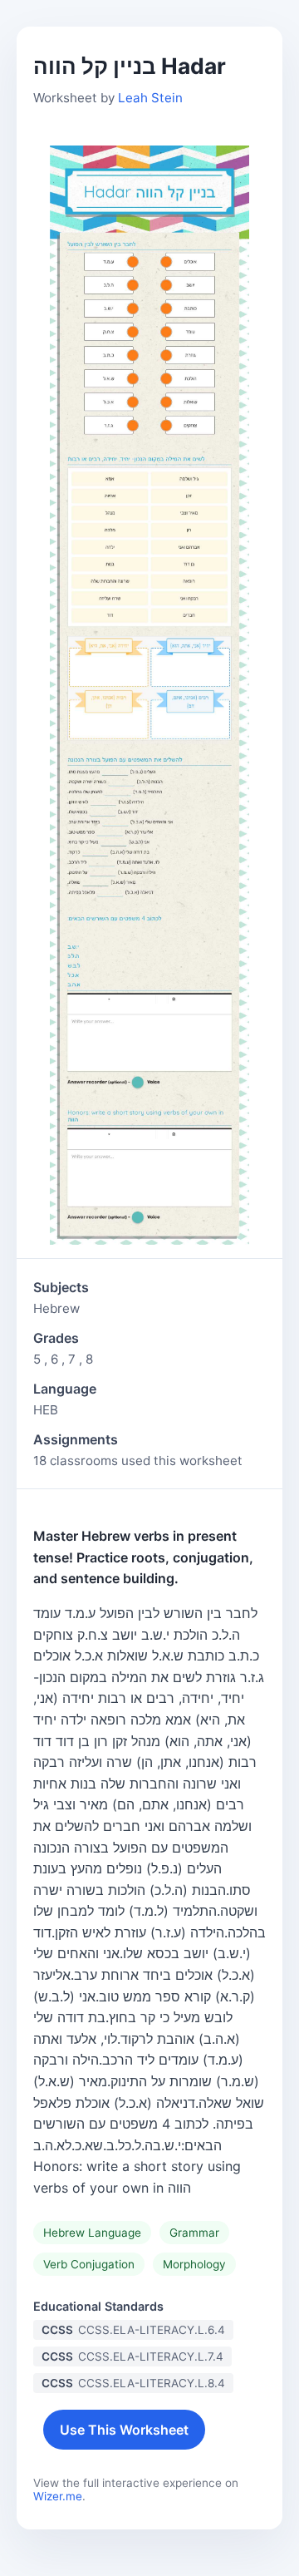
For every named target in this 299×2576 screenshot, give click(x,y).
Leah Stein (150, 98)
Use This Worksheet (124, 2430)
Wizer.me (58, 2496)
